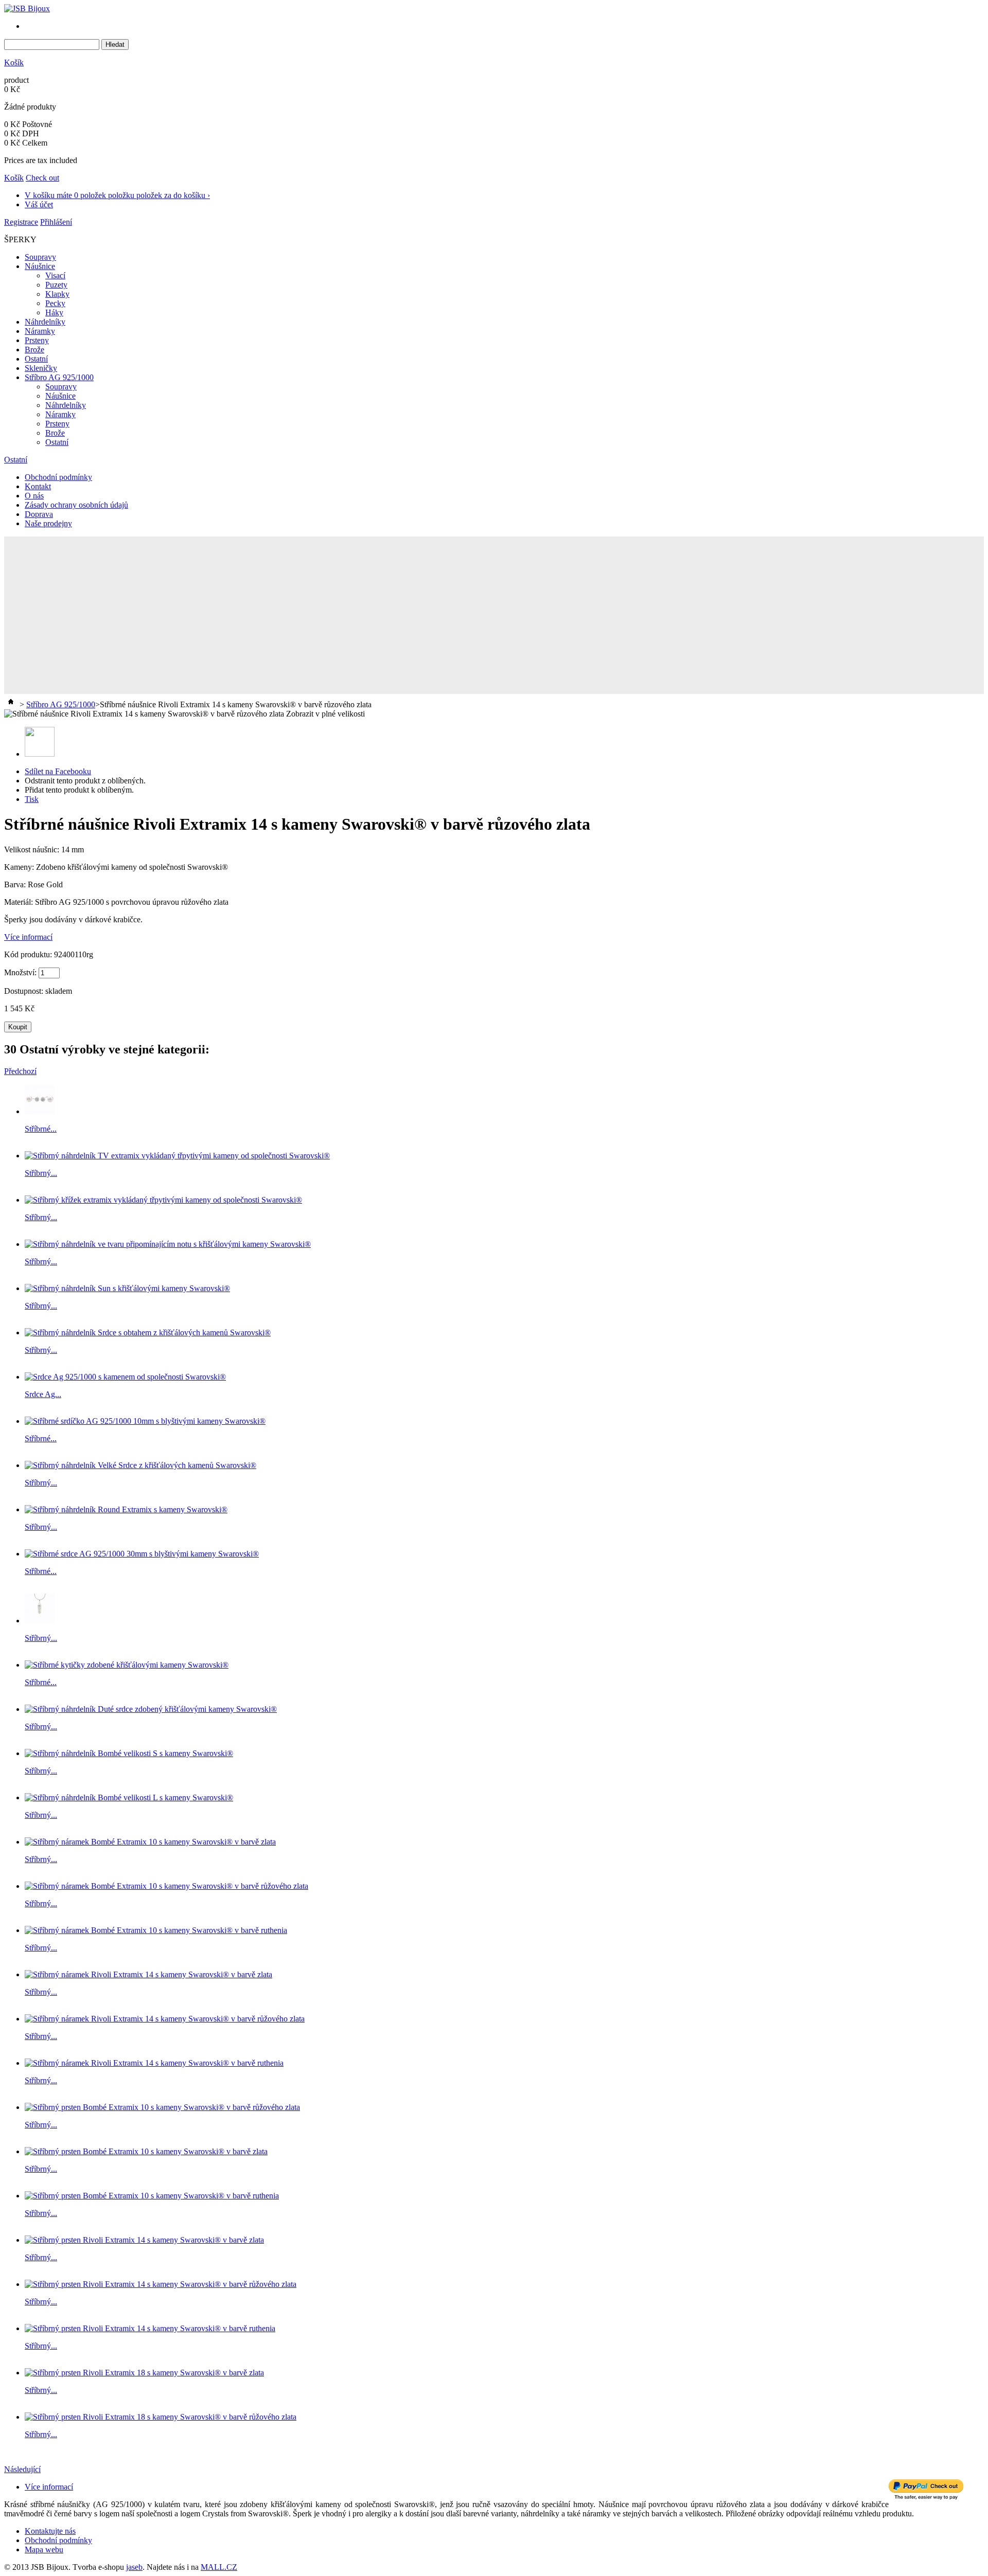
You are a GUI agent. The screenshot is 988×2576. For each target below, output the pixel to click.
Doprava (39, 514)
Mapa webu (44, 2550)
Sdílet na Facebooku (58, 771)
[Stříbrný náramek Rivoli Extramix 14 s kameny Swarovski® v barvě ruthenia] (154, 2063)
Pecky (55, 303)
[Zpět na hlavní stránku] (11, 704)
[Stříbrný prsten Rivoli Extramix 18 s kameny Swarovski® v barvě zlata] (144, 2373)
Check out (42, 178)
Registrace (21, 222)
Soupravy (40, 257)
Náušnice (40, 266)
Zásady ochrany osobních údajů (76, 505)
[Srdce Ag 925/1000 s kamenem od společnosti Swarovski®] (125, 1377)
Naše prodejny (48, 523)
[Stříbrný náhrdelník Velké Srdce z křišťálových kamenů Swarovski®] (140, 1465)
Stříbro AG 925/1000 (59, 377)
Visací (55, 275)
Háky (54, 312)
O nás (34, 496)
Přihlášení (56, 222)
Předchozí (20, 1071)
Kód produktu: (29, 954)
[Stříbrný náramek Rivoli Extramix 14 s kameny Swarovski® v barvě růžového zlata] (165, 2019)
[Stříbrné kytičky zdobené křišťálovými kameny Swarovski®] (127, 1665)
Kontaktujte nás (50, 2531)
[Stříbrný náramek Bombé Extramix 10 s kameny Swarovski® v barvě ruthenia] (156, 1930)
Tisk (32, 799)
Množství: (20, 972)
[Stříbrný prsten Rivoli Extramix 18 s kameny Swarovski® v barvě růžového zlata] (161, 2417)
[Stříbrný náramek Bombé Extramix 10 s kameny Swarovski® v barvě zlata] (150, 1842)
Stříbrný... (41, 1173)
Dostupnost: (25, 991)
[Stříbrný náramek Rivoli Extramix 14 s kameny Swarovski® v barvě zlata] (148, 1974)
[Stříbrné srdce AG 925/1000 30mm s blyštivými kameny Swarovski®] (142, 1554)
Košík (14, 62)
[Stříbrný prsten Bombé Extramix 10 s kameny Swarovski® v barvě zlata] (146, 2151)
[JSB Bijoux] (27, 8)
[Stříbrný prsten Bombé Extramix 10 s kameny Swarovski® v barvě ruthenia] (152, 2196)
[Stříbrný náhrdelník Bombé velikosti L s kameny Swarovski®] (129, 1797)
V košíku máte (117, 195)
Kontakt (38, 486)
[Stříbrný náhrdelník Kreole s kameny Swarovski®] (40, 1621)
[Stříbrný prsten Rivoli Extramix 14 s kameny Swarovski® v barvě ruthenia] (150, 2328)
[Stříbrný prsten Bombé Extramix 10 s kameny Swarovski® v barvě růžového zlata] (162, 2107)
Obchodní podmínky (58, 477)
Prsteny (37, 340)
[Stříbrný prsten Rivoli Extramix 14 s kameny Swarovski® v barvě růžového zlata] (161, 2284)
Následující (22, 2469)
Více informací (28, 937)
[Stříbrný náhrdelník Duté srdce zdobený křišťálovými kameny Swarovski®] (151, 1709)
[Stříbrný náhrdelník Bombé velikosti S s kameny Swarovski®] (129, 1753)
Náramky (40, 331)
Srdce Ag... (43, 1394)
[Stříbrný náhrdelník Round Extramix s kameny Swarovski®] (126, 1509)
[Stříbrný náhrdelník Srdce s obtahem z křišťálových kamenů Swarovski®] (148, 1332)
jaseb (134, 2567)
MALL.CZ (219, 2567)
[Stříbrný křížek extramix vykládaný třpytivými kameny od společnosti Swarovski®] (163, 1200)
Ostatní (36, 359)
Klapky (57, 294)
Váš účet (39, 204)
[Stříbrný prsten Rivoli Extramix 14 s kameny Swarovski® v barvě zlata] (144, 2240)
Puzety (56, 285)
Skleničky (41, 368)
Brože (34, 350)
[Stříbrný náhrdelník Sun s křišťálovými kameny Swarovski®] (127, 1288)
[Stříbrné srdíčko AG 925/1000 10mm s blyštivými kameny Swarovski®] (145, 1421)
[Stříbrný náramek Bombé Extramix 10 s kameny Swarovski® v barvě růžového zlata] (166, 1886)
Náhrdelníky (45, 322)
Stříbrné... (41, 1129)
